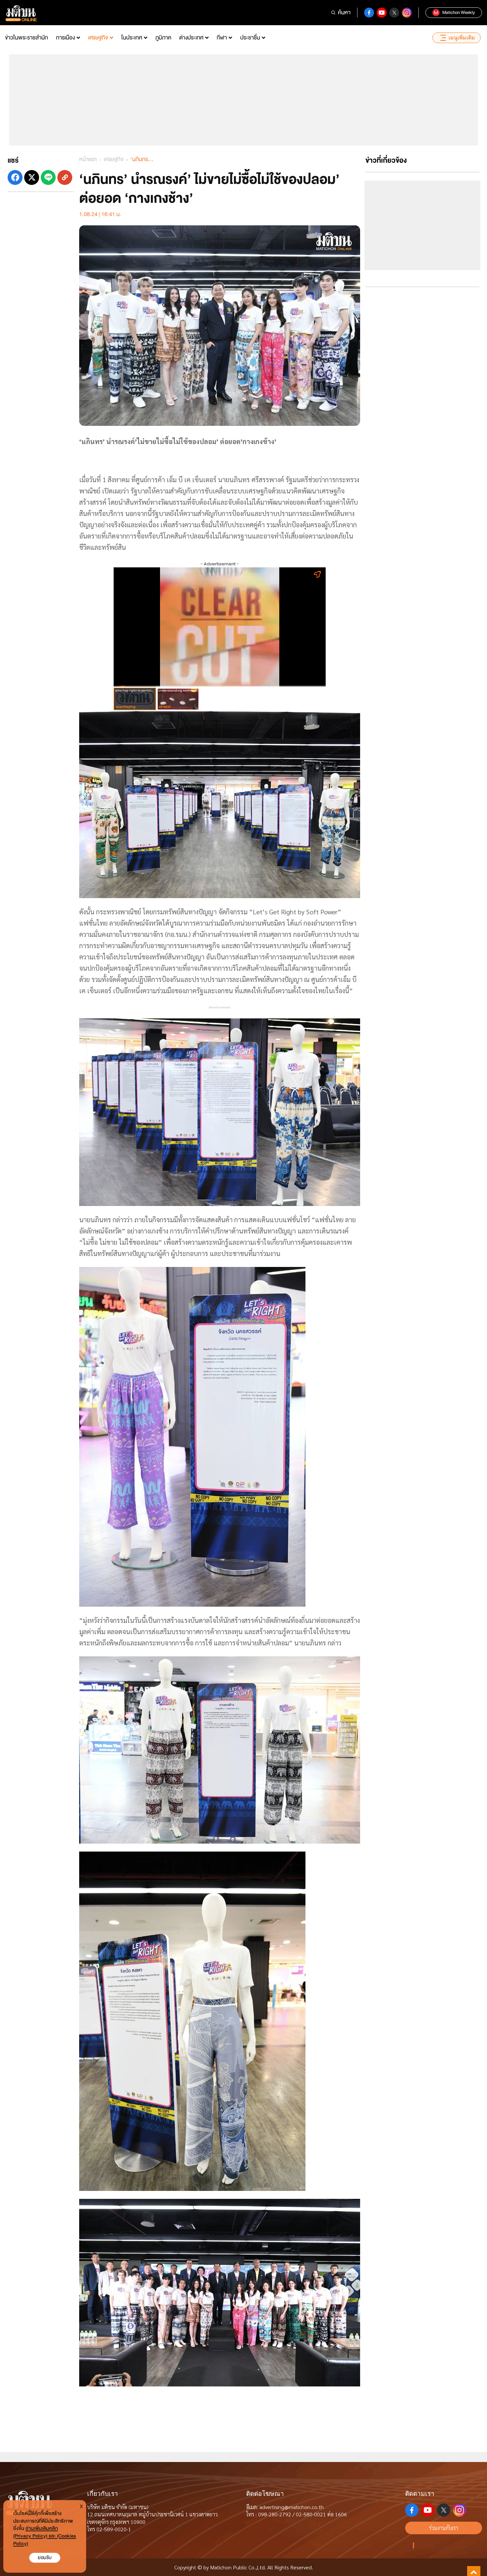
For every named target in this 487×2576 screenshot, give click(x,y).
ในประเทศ (132, 38)
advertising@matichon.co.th (292, 2507)
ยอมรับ (45, 2558)
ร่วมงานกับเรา (444, 2528)
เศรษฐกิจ (98, 38)
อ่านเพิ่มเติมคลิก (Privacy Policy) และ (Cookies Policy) (45, 2536)
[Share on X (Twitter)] (32, 177)
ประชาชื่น (250, 38)
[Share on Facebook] (15, 177)
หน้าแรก (88, 159)
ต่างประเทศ (191, 38)
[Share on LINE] (48, 177)
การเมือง (65, 38)
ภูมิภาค (163, 38)
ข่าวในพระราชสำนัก (27, 38)
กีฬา (222, 38)
